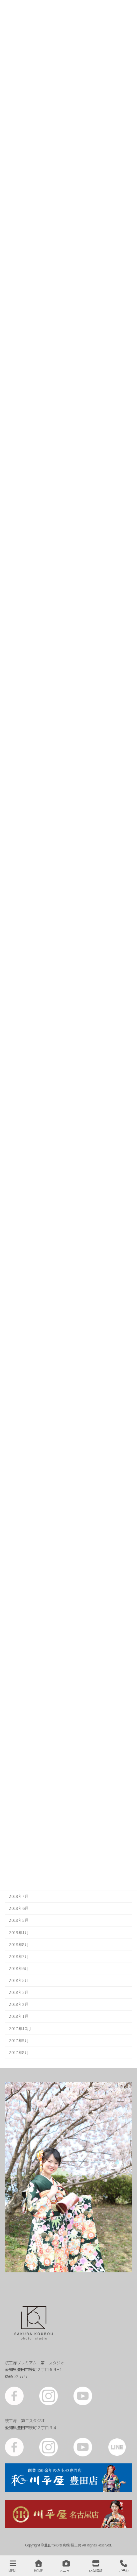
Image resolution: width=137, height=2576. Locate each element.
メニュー (66, 2570)
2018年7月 (19, 1956)
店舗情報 (96, 2570)
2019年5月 (19, 1920)
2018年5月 (19, 1980)
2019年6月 (19, 1908)
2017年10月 (20, 2028)
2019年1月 (19, 1932)
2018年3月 (19, 1992)
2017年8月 (19, 2052)
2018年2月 (19, 2004)
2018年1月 (19, 2016)
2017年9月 (19, 2040)
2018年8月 (19, 1944)
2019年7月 (19, 1896)
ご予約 (124, 2570)
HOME (38, 2570)
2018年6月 (19, 1968)
